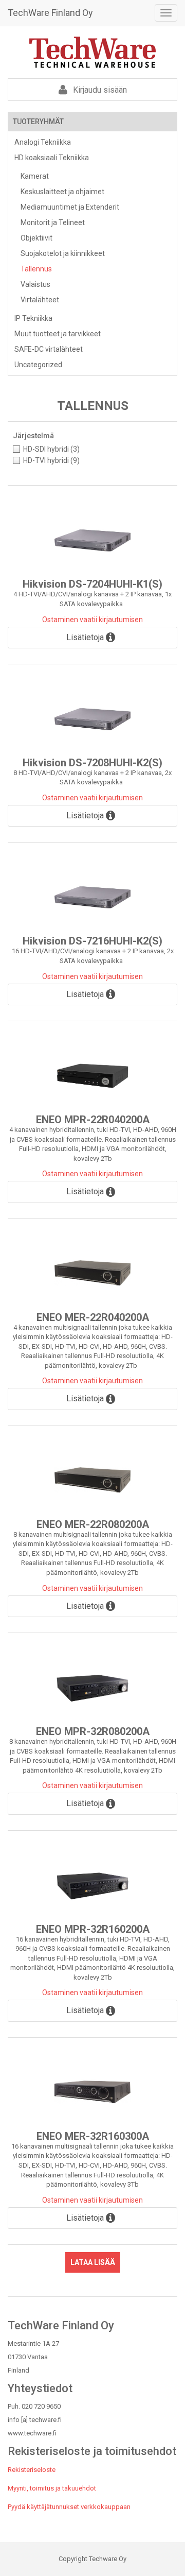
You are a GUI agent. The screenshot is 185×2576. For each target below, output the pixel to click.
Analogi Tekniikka (43, 142)
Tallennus (36, 269)
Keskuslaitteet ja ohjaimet (62, 192)
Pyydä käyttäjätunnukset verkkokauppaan (69, 2507)
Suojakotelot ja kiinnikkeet (63, 253)
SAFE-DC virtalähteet (49, 349)
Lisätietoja (86, 637)
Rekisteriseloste (32, 2470)
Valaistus (35, 284)
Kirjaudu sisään (99, 90)
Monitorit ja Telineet (53, 222)
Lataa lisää (93, 2262)
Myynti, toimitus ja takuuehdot (52, 2488)
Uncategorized (38, 365)
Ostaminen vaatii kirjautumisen (92, 620)
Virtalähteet (40, 300)
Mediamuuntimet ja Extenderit (70, 207)
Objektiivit (36, 238)
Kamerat (35, 176)
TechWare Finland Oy (50, 13)
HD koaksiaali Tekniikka (52, 158)
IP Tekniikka (33, 318)
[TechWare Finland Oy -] (92, 52)
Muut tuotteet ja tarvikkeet (58, 334)
